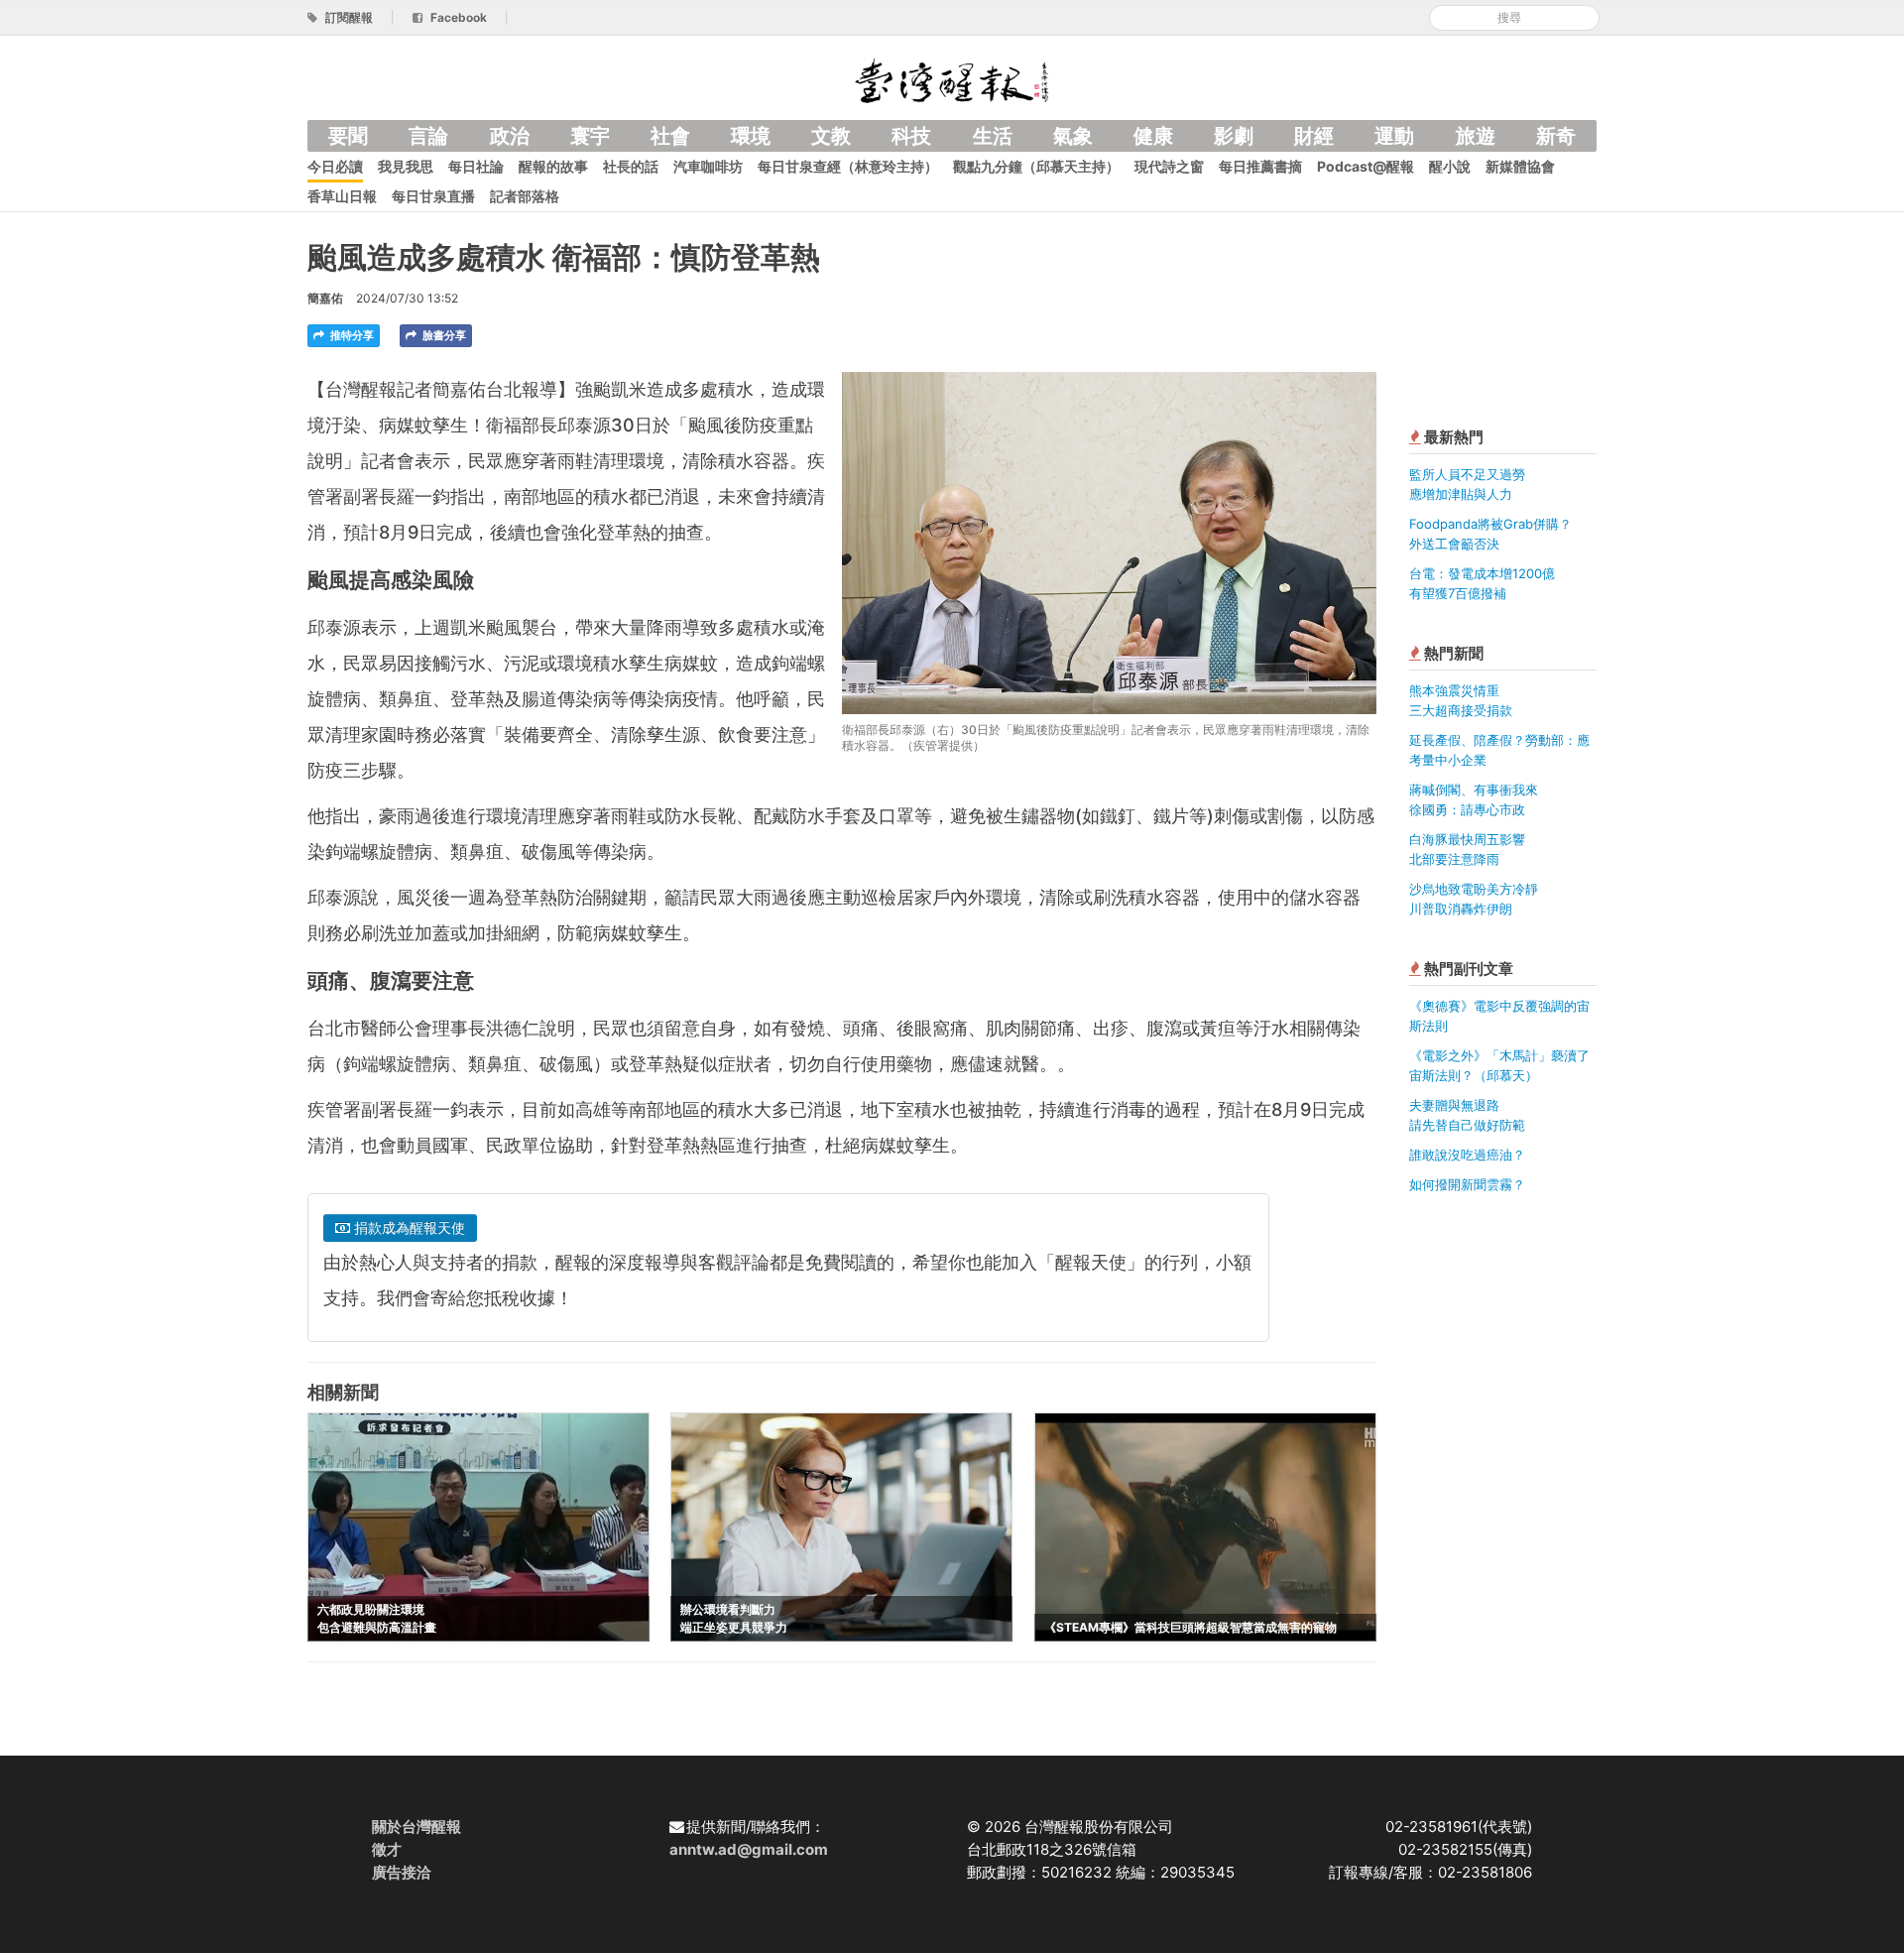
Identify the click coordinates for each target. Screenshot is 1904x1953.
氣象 (1073, 136)
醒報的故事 (553, 166)
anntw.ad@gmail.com (749, 1849)
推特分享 (351, 335)
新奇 (1556, 136)
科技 (911, 136)
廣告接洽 (402, 1872)
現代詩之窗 (1169, 166)
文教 (831, 136)
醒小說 (1450, 166)
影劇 (1234, 136)
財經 (1314, 136)
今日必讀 (335, 166)
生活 (993, 136)
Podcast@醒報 (1366, 166)
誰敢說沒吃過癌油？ (1467, 1155)
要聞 (348, 136)
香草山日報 (342, 196)
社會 (670, 136)
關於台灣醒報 (416, 1827)
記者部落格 (525, 196)
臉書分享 (443, 335)
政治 (510, 136)
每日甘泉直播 (433, 196)
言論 (428, 136)
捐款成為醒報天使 (408, 1227)
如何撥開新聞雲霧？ (1467, 1184)
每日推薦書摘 (1260, 166)
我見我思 (406, 166)
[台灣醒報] (952, 79)
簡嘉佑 (325, 298)
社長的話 (631, 166)
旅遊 (1476, 136)
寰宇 (590, 136)
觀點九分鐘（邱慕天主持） (1036, 166)
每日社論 (476, 166)
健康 (1153, 136)
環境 (751, 136)
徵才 (387, 1849)
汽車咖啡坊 (708, 166)
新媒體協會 (1520, 166)
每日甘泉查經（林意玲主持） (848, 166)
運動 (1394, 136)
